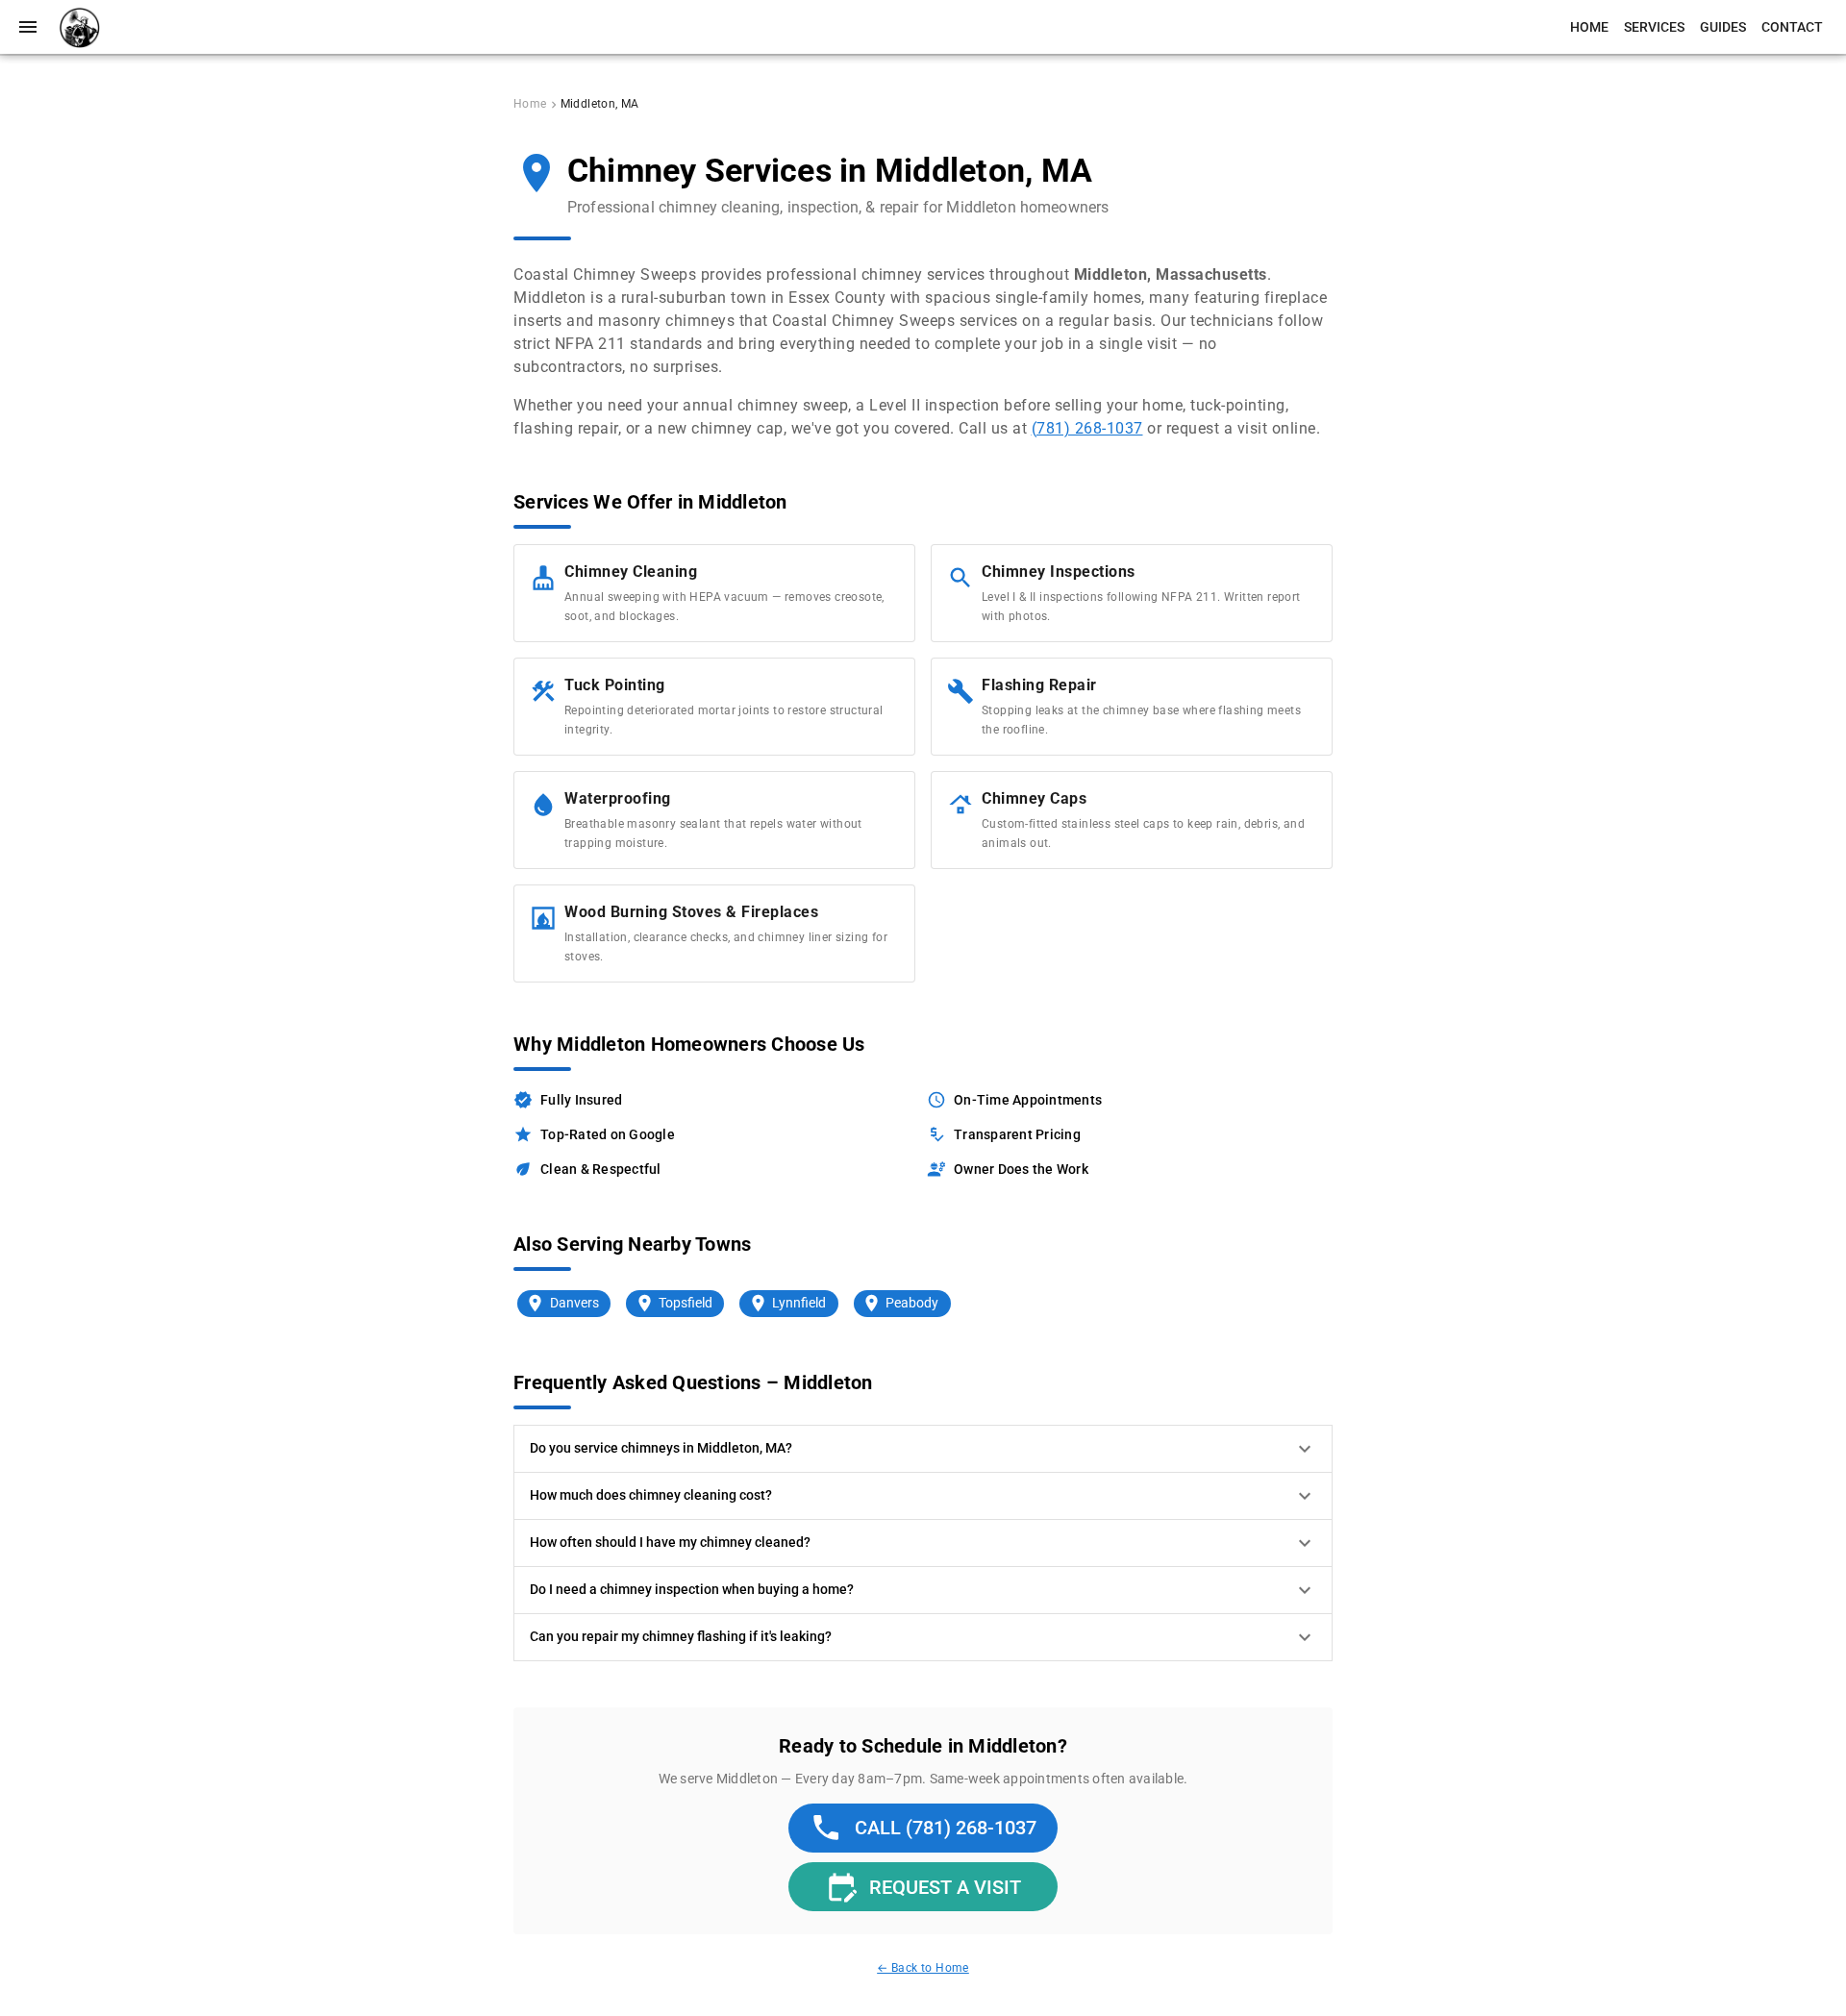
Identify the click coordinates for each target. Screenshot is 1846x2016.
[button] (923, 1449)
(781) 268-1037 (1087, 428)
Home (530, 104)
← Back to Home (923, 1968)
